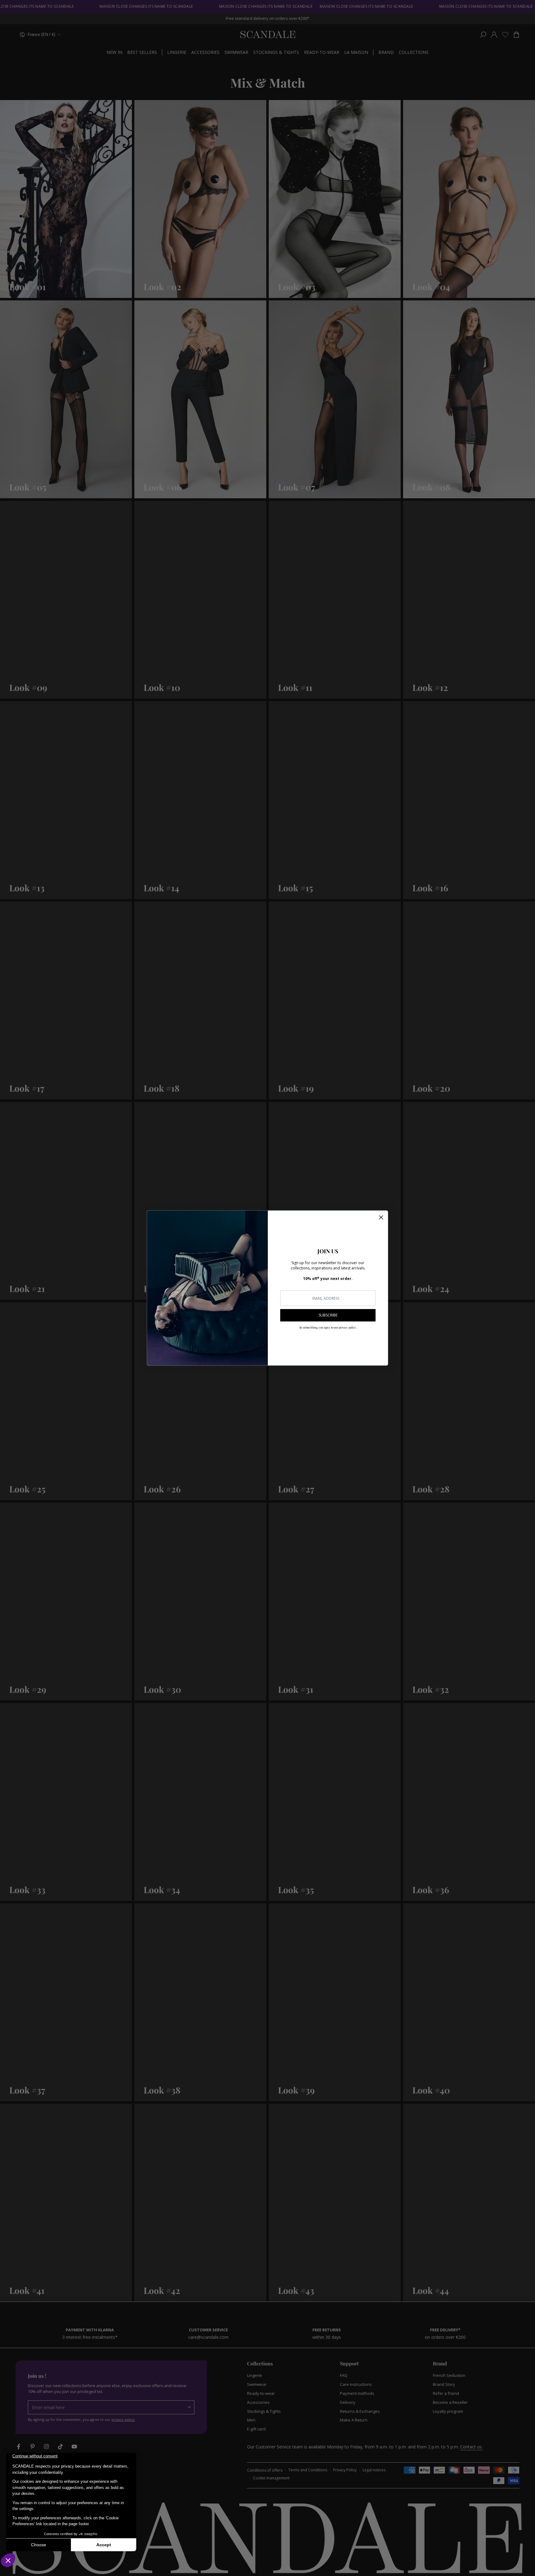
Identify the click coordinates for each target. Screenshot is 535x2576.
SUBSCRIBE (328, 1315)
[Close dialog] (381, 1217)
